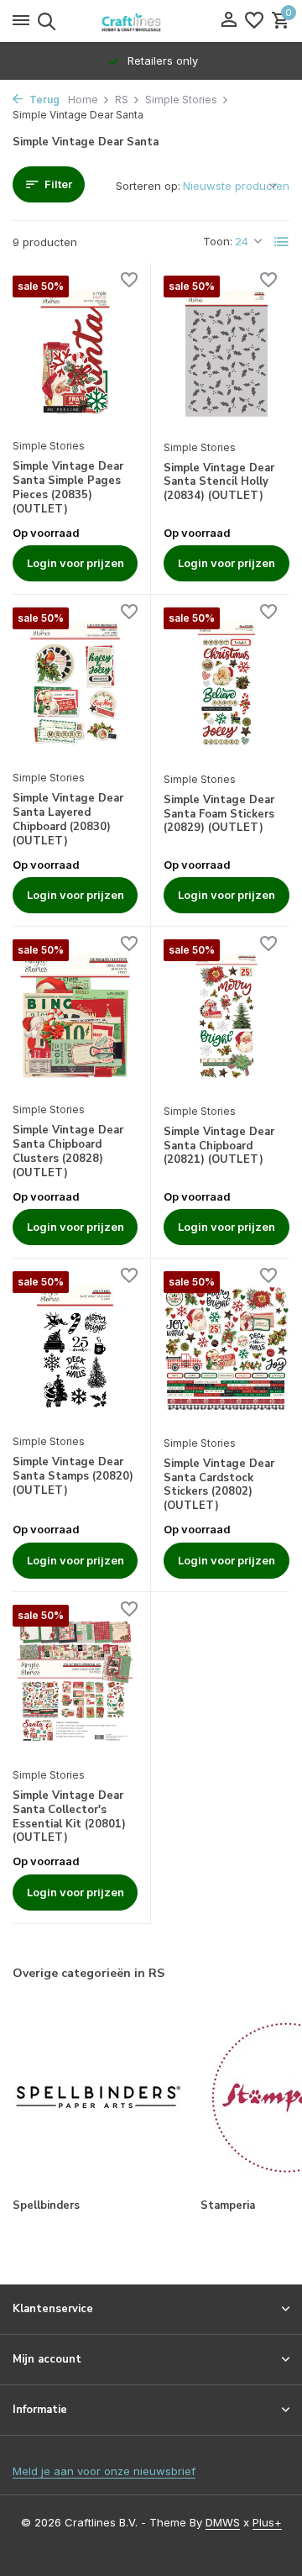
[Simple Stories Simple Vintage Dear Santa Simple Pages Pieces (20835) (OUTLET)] (75, 352)
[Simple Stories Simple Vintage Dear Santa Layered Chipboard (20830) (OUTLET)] (75, 684)
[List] (282, 242)
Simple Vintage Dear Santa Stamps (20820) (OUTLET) (73, 1477)
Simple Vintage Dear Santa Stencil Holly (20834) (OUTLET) (219, 483)
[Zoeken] (44, 21)
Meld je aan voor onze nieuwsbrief (104, 2471)
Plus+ (267, 2522)
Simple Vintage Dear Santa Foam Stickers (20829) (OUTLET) (219, 815)
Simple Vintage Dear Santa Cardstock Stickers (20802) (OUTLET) (219, 1485)
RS (122, 100)
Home (83, 100)
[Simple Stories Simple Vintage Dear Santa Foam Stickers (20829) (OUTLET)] (226, 685)
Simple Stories (181, 100)
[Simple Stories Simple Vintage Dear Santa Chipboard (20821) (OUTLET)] (226, 1017)
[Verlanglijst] (254, 21)
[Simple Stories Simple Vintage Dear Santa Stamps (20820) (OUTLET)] (75, 1348)
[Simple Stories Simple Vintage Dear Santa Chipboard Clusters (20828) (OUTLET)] (75, 1016)
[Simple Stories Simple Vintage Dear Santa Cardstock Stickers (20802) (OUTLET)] (226, 1348)
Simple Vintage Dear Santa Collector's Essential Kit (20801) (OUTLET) (69, 1817)
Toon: (218, 241)
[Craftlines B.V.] (151, 21)
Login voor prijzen (75, 563)
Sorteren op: (148, 186)
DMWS (223, 2522)
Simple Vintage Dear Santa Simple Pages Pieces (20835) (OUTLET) (68, 488)
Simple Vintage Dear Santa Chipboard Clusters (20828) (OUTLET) (68, 1152)
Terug (43, 100)
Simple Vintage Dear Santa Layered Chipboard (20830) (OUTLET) (68, 820)
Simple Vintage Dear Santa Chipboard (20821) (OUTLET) (219, 1146)
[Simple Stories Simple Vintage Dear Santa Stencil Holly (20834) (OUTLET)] (226, 353)
